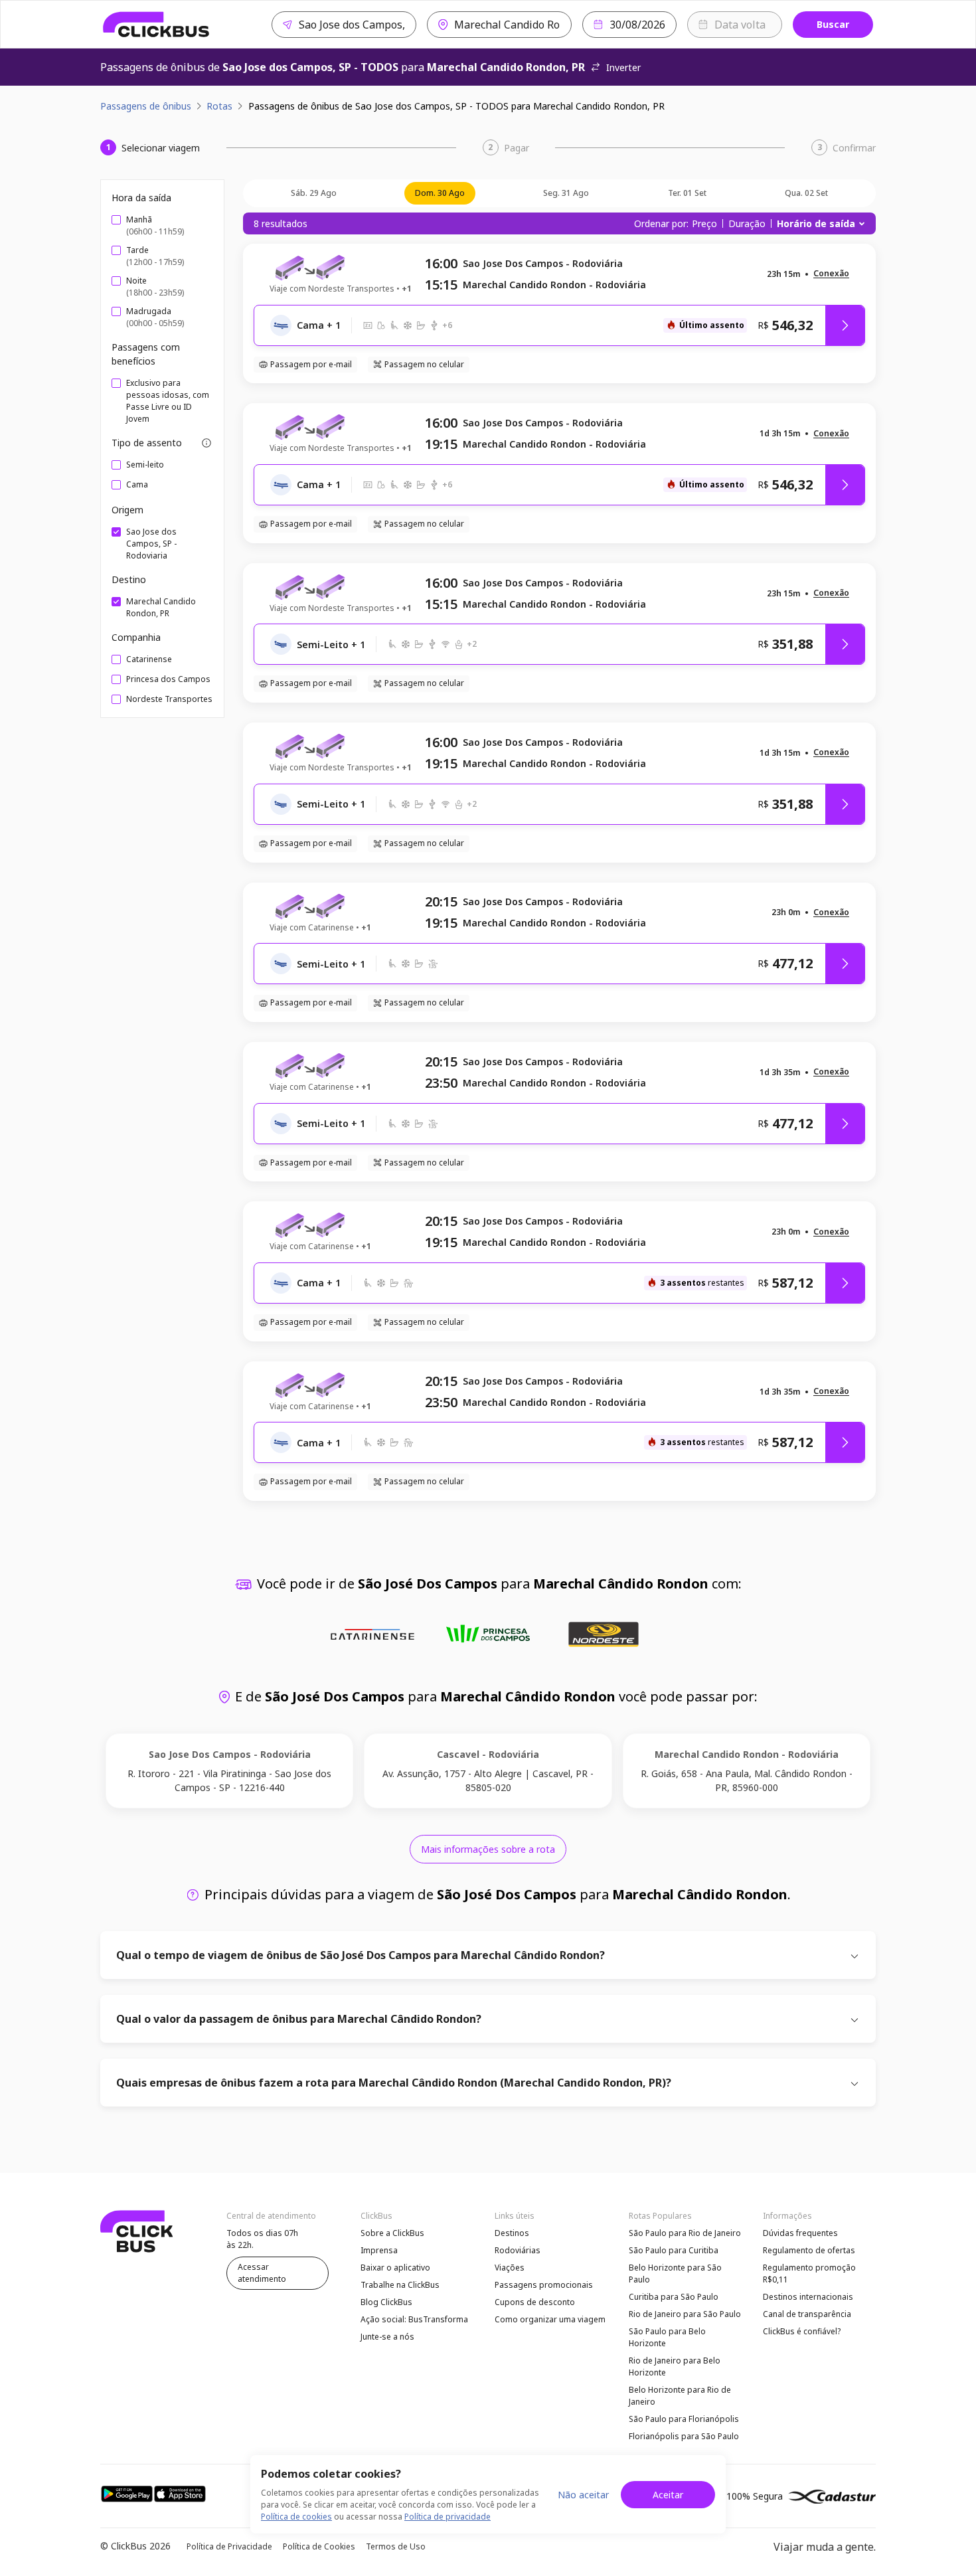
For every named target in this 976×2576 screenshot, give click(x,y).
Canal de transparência (807, 2314)
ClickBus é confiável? (802, 2331)
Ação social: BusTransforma (414, 2319)
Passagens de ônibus (146, 106)
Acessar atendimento (262, 2273)
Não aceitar (583, 2495)
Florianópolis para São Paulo (684, 2436)
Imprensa (379, 2250)
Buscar (833, 24)
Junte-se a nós (387, 2337)
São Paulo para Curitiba (674, 2250)
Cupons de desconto (535, 2302)
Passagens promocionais (544, 2285)
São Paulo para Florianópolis (684, 2419)
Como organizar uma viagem (550, 2319)
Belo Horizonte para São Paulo (675, 2274)
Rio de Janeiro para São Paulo (685, 2314)
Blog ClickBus (386, 2302)
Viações (510, 2268)
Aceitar (668, 2495)
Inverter (623, 67)
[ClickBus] (156, 25)
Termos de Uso (396, 2546)
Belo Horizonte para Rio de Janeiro (680, 2396)
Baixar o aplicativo (395, 2268)
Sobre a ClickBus (392, 2233)
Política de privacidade (447, 2517)
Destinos (512, 2233)
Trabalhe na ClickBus (400, 2285)
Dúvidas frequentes (800, 2233)
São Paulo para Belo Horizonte (667, 2337)
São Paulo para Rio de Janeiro (685, 2233)
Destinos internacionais (808, 2297)
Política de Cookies (319, 2546)
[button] (831, 274)
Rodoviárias (518, 2250)
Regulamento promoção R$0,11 (809, 2274)
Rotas (219, 106)
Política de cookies (296, 2517)
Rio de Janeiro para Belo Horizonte (675, 2366)
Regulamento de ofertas (809, 2250)
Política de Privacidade (229, 2546)
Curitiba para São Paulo (674, 2297)
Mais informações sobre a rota (488, 1849)
